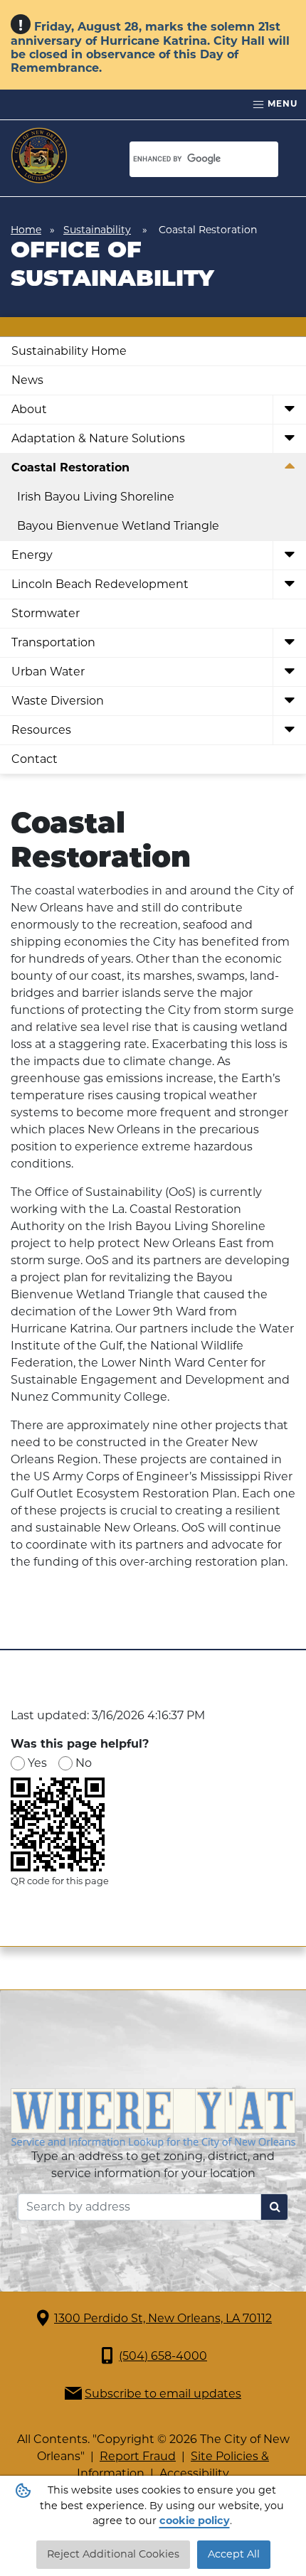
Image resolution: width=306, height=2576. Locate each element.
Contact (35, 759)
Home (26, 230)
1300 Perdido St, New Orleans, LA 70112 (163, 2318)
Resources (41, 730)
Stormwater (46, 613)
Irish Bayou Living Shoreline (96, 497)
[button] (289, 410)
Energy (32, 555)
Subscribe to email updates (163, 2394)
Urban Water (48, 672)
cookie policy (195, 2521)
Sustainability (97, 230)
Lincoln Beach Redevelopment (100, 584)
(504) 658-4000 (163, 2356)
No (84, 1763)
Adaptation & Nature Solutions (98, 438)
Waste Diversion (58, 701)
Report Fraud (138, 2456)
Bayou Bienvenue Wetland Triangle (118, 526)
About (29, 409)
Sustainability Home (69, 351)
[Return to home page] (39, 156)
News (27, 380)
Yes (37, 1763)
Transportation (53, 642)
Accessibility (194, 2473)
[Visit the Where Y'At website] (153, 2117)
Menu (281, 103)
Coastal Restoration (70, 467)
